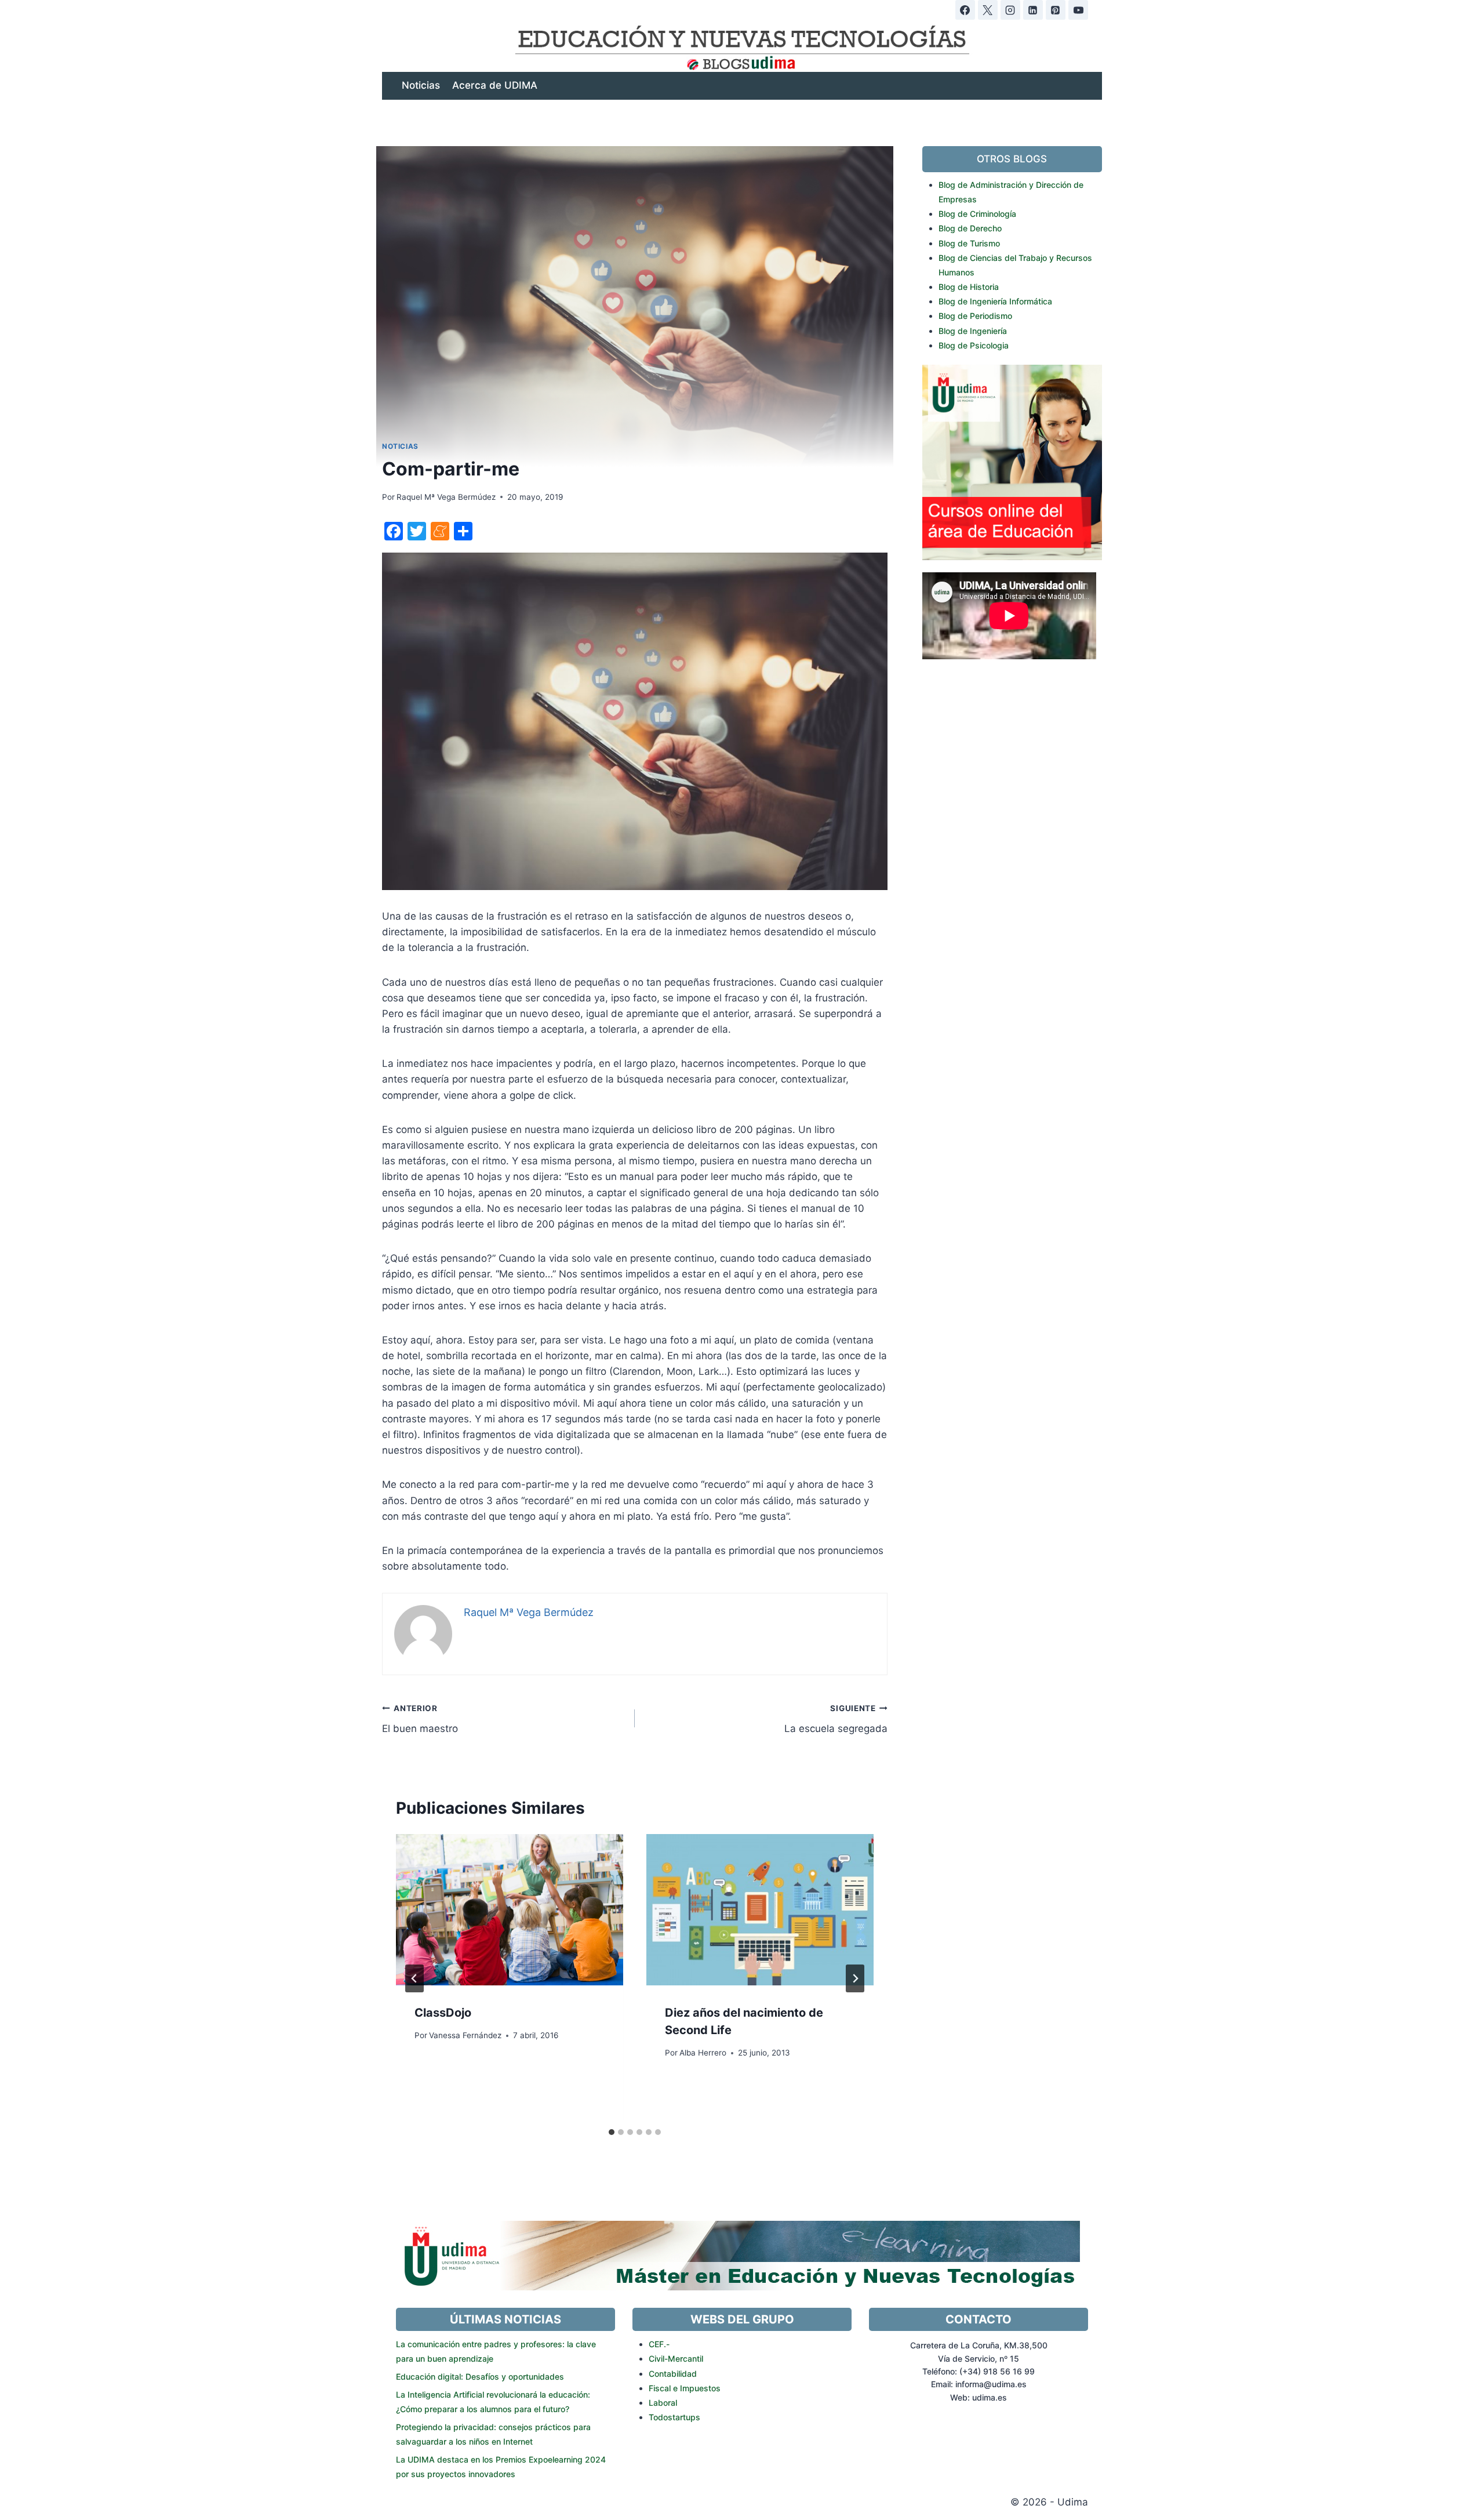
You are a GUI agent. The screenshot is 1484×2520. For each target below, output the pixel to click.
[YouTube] (1078, 10)
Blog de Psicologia (974, 345)
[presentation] (510, 1910)
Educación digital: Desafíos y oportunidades (480, 2376)
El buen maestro (420, 1719)
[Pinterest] (1056, 10)
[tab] (612, 2132)
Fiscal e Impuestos (685, 2388)
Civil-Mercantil (676, 2359)
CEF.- (659, 2344)
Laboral (663, 2403)
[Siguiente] (855, 1978)
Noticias (421, 85)
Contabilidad (673, 2374)
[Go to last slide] (414, 1978)
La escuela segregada (836, 1719)
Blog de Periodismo (975, 316)
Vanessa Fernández (465, 2035)
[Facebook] (965, 10)
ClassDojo (443, 2013)
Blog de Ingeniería (973, 331)
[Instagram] (1010, 10)
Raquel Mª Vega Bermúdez (446, 497)
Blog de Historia (969, 287)
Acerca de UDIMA (495, 85)
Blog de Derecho (970, 228)
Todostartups (674, 2417)
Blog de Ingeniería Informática (995, 301)
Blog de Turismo (969, 243)
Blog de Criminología (977, 214)
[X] (988, 10)
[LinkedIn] (1033, 10)
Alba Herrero (703, 2053)
